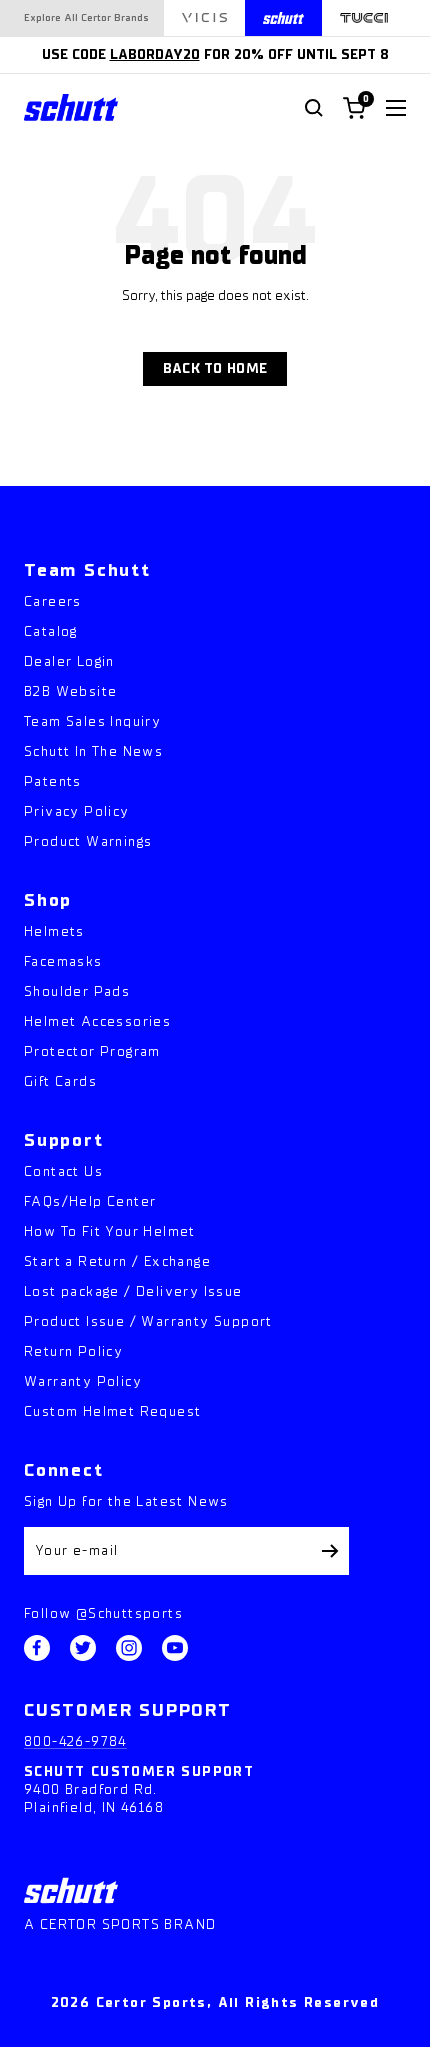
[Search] (314, 108)
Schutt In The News (93, 751)
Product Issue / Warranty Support (148, 1321)
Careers (53, 601)
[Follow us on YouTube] (175, 1648)
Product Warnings (88, 841)
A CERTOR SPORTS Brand (120, 1924)
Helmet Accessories (97, 1021)
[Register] (330, 1551)
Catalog (51, 631)
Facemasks (63, 961)
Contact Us (63, 1171)
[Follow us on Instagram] (129, 1648)
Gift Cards (60, 1081)
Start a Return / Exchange (117, 1261)
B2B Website (70, 691)
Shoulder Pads (77, 991)
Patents (53, 781)
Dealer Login (69, 661)
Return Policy (73, 1351)
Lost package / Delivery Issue (133, 1291)
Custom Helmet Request (112, 1411)
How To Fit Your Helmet (110, 1231)
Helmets (54, 931)
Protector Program (92, 1051)
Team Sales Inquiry (92, 721)
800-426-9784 (75, 1741)
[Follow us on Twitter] (83, 1648)
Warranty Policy (83, 1381)
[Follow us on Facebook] (37, 1648)
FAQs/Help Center (90, 1201)
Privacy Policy (77, 811)
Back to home (215, 368)
